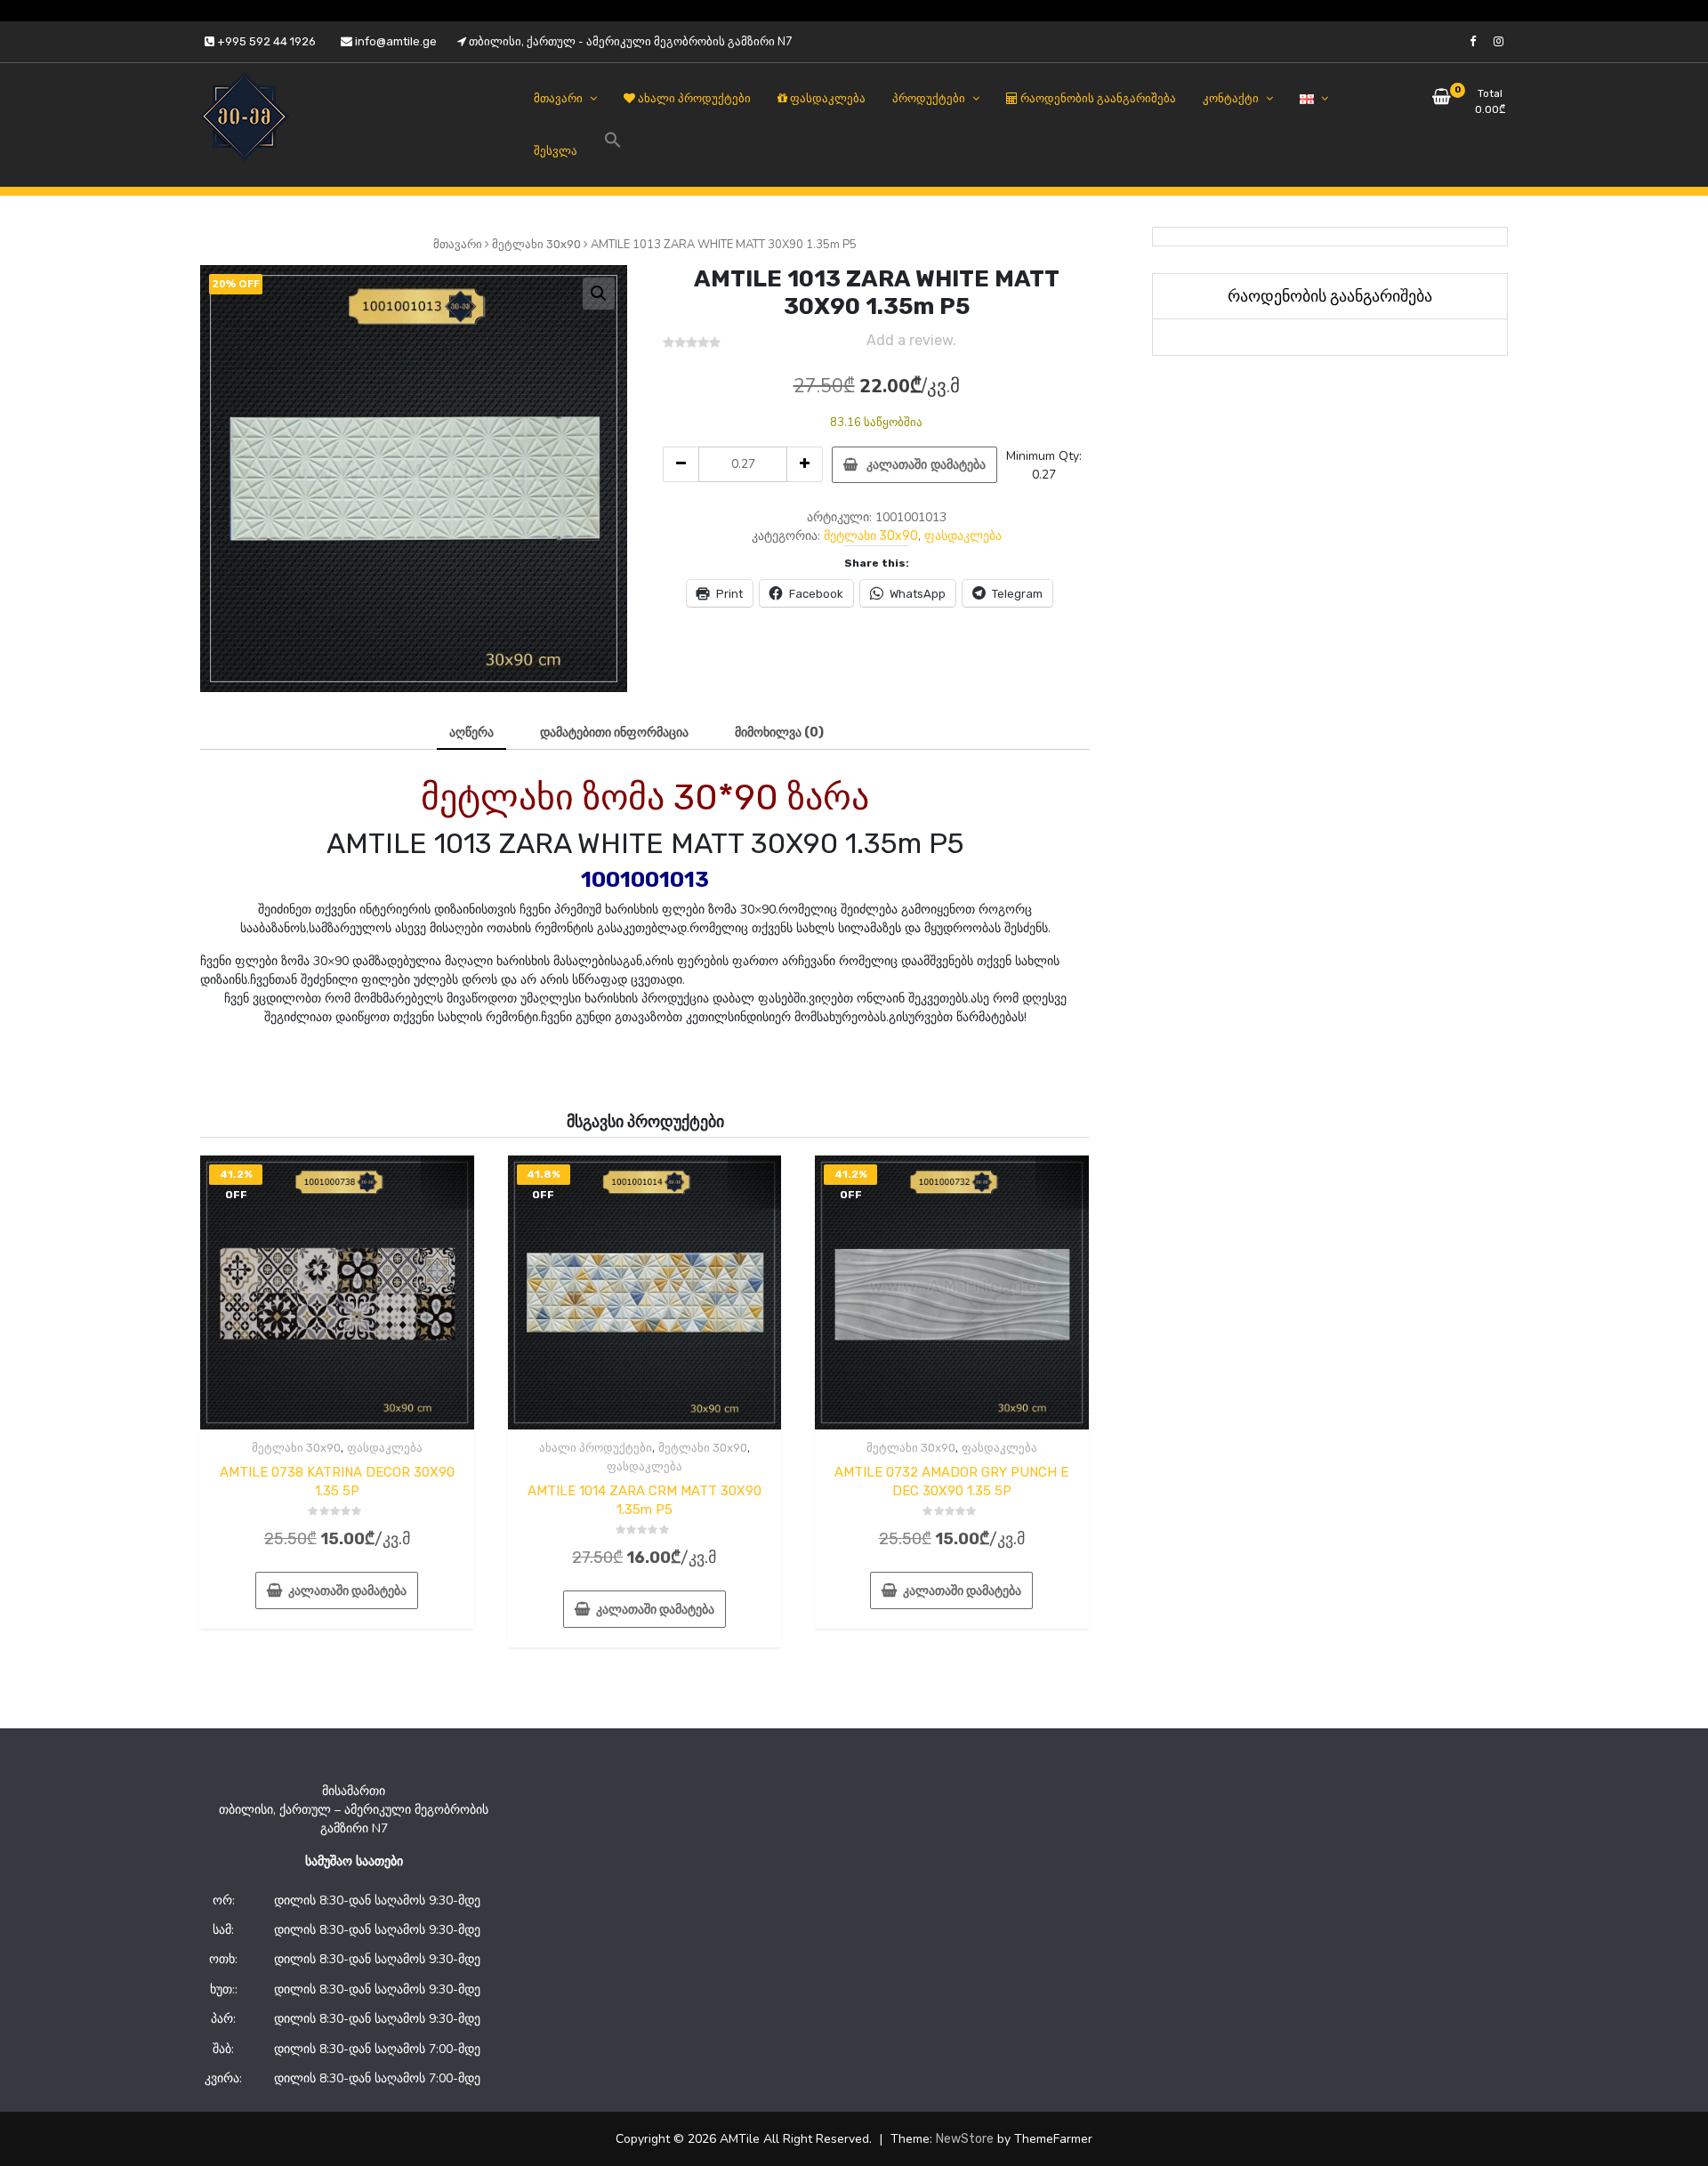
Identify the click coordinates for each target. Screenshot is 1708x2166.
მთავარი (458, 244)
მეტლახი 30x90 (536, 244)
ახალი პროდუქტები (596, 1448)
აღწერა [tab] (471, 733)
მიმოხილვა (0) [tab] (779, 733)
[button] (599, 294)
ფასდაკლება (963, 536)
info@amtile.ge (395, 41)
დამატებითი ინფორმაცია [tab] (614, 733)
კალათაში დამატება (926, 465)
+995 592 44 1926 (265, 41)
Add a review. (911, 340)
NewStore (965, 2139)
